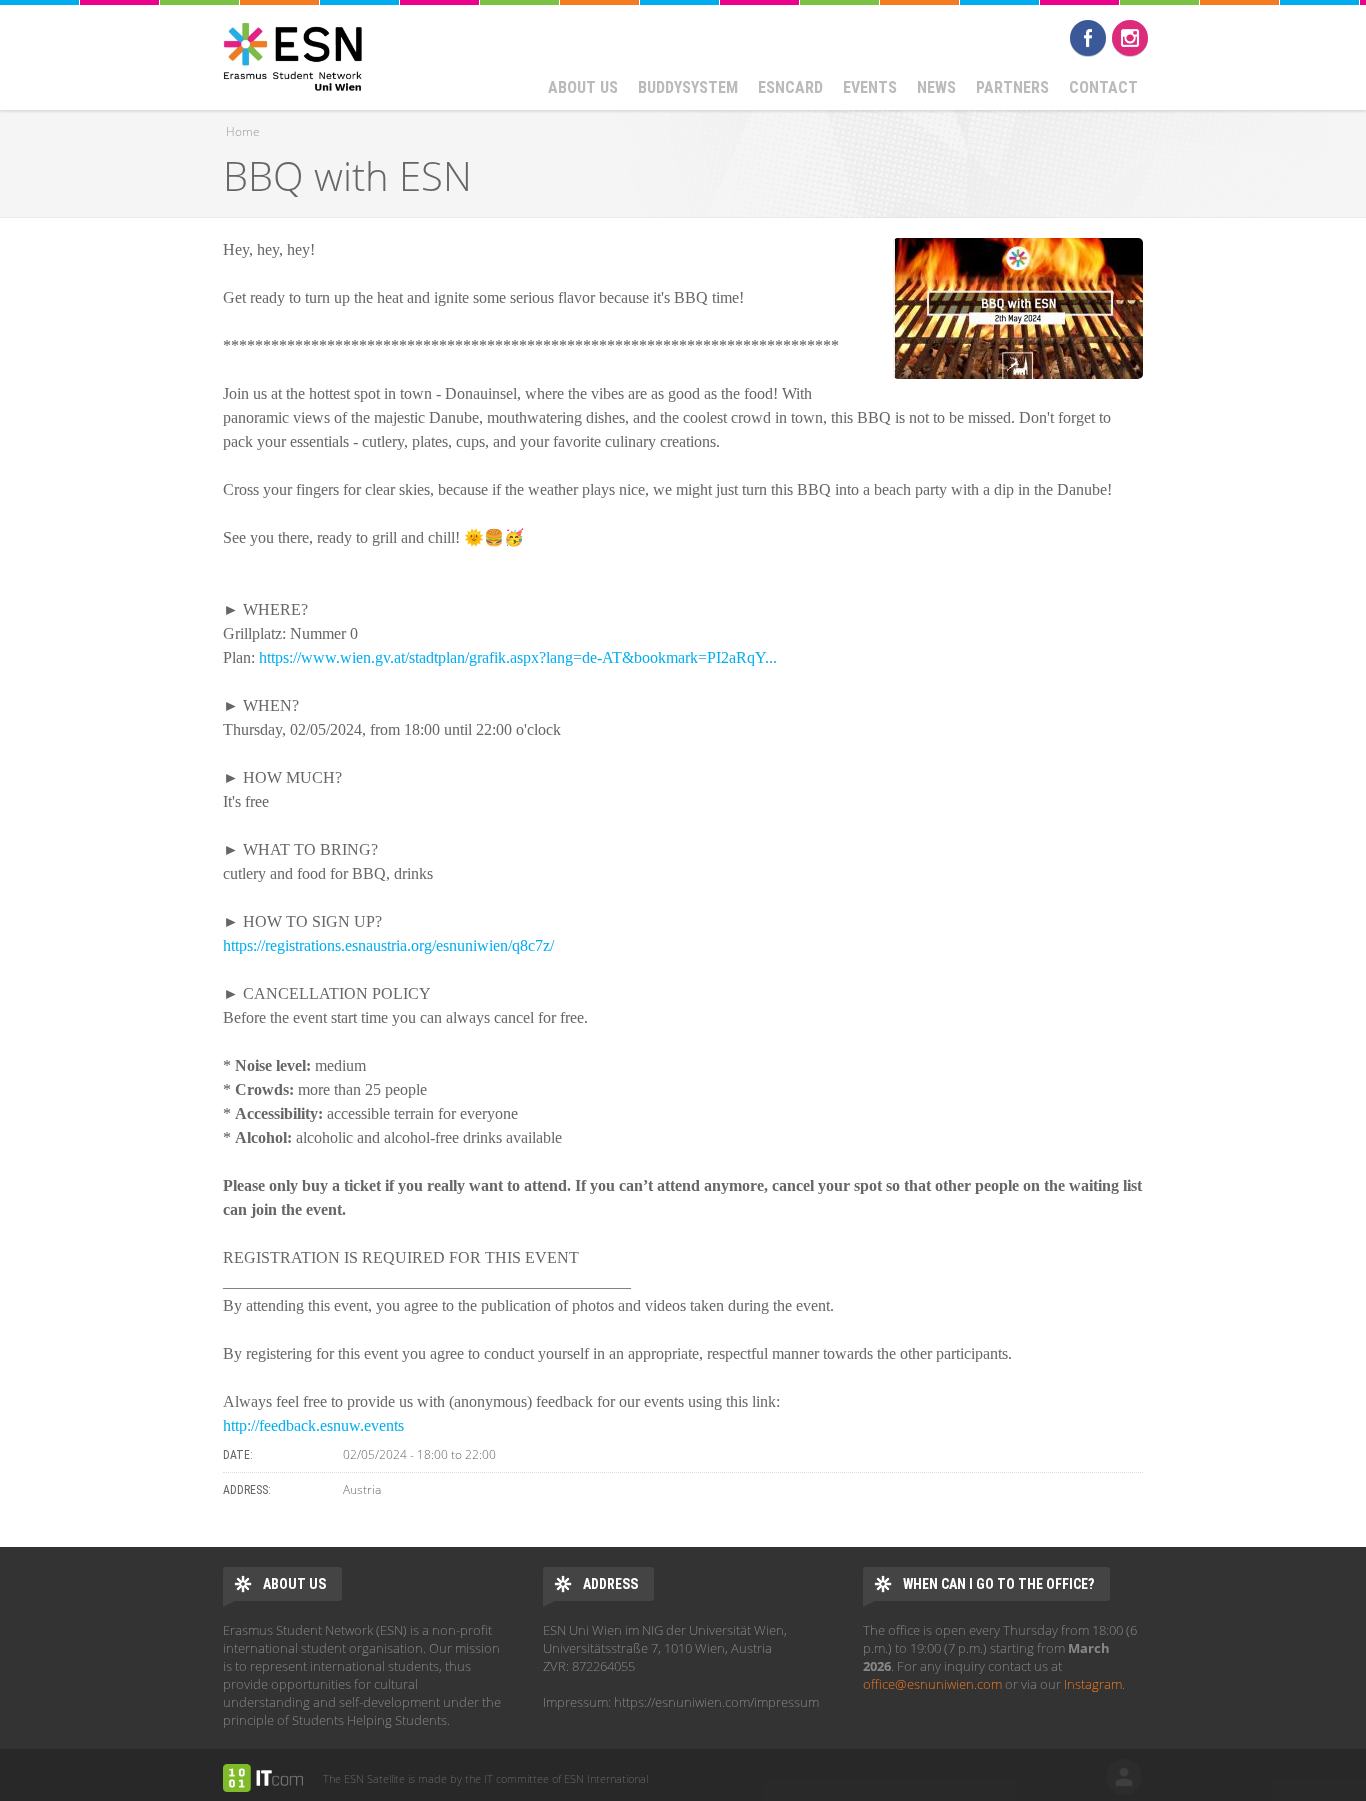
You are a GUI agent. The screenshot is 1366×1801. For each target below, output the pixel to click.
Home (243, 131)
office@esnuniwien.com (932, 1684)
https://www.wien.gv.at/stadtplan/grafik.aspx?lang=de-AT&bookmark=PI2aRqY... (518, 657)
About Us (583, 87)
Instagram (1130, 38)
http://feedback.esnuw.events (313, 1425)
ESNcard (790, 87)
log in (1124, 1777)
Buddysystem (688, 87)
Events (870, 87)
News (936, 87)
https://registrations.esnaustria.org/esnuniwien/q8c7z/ (388, 945)
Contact (1103, 87)
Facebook (1088, 38)
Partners (1012, 87)
